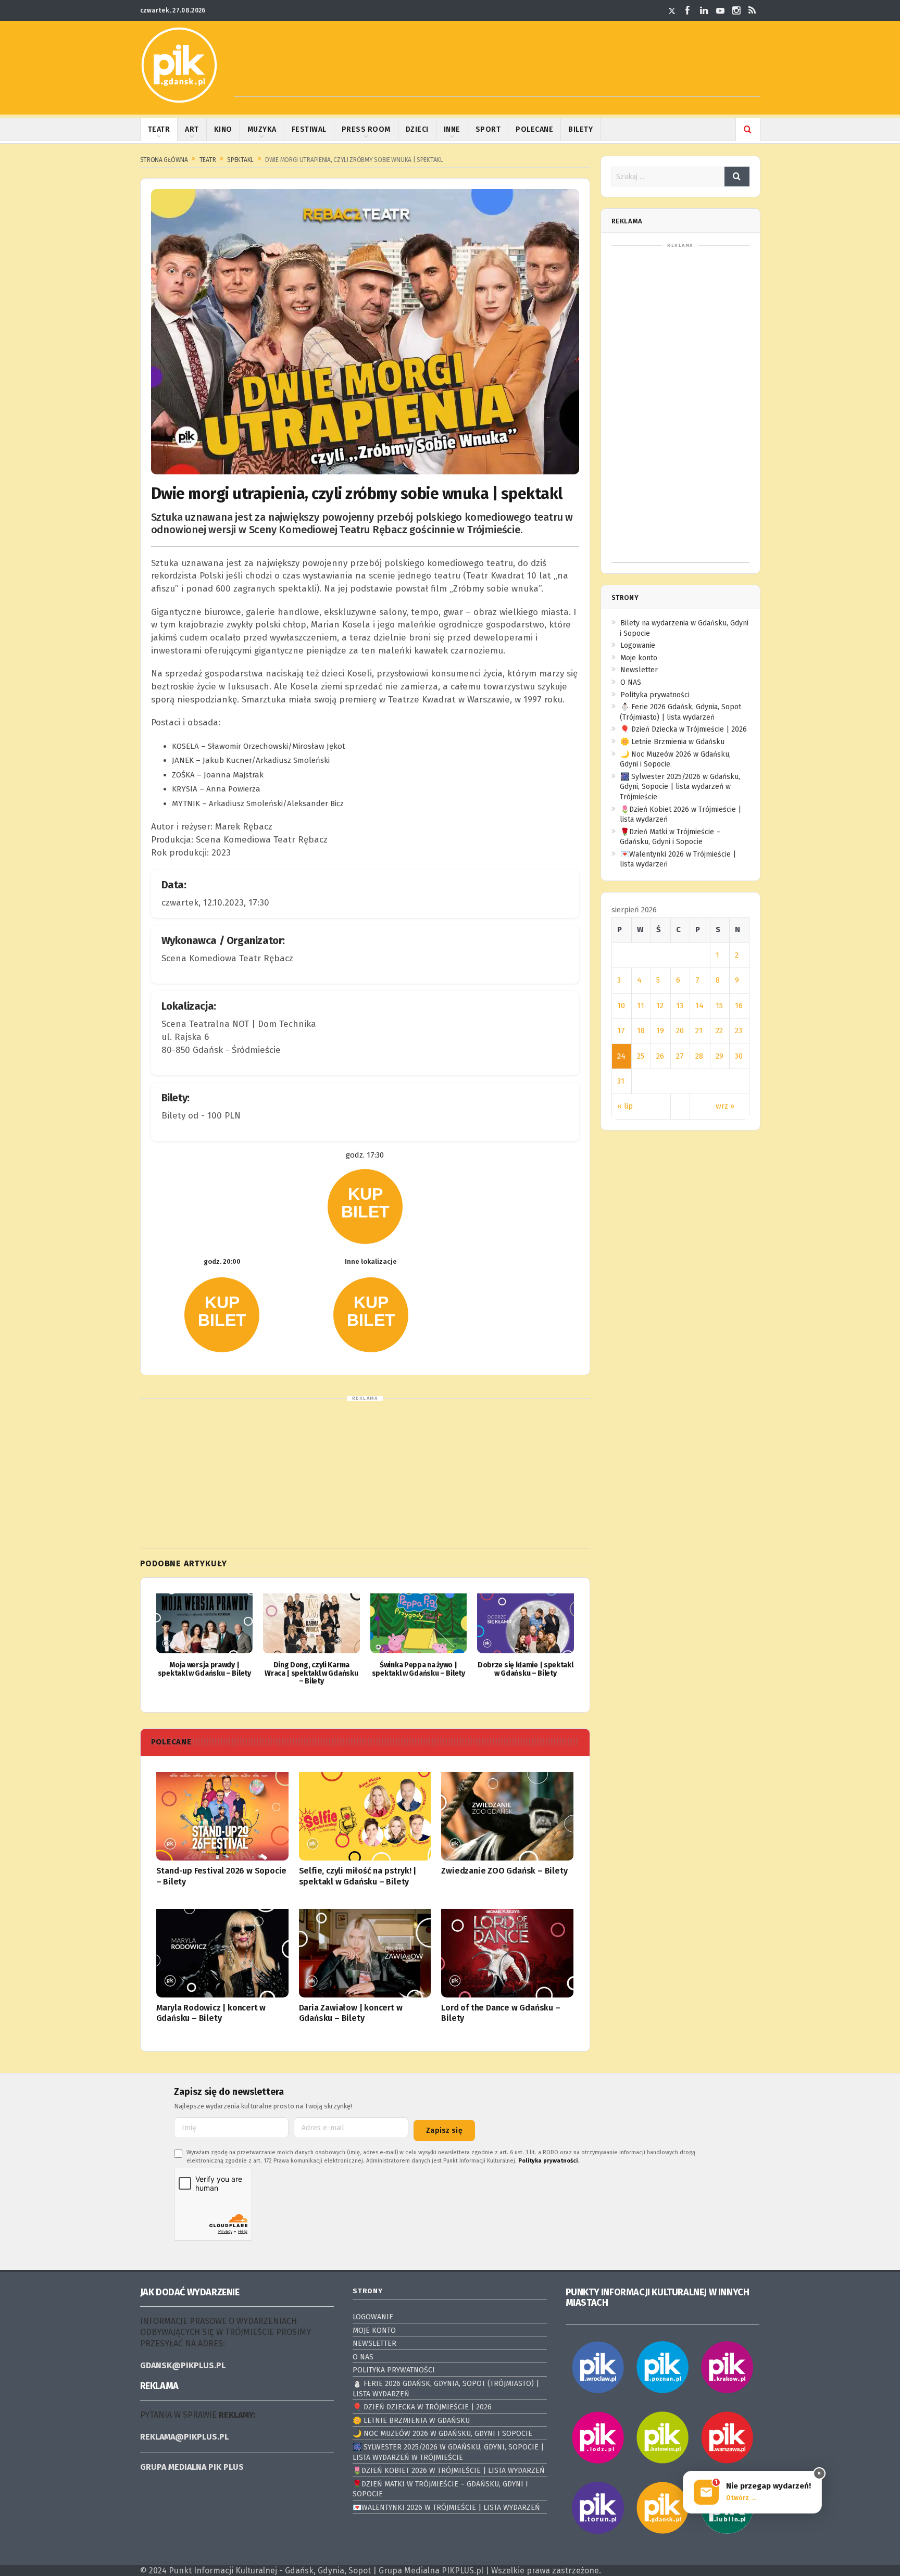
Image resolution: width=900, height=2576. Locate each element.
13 (680, 1006)
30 (739, 1056)
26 (660, 1056)
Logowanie (638, 645)
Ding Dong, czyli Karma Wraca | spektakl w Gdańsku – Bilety (311, 1673)
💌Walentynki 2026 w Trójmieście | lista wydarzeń (446, 2508)
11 (641, 1006)
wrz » (725, 1106)
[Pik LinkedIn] (704, 10)
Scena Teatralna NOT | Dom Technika (239, 1024)
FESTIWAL (309, 129)
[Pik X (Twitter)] (672, 10)
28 (699, 1056)
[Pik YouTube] (720, 10)
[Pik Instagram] (736, 10)
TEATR (159, 129)
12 (660, 1006)
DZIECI (417, 129)
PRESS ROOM (366, 129)
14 (699, 1006)
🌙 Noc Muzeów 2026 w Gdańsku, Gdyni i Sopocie (442, 2434)
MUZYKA (262, 129)
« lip (625, 1106)
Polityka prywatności (655, 695)
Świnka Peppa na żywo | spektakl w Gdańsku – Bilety (418, 1669)
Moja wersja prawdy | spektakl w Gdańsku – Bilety (204, 1669)
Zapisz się (444, 2131)
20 (680, 1031)
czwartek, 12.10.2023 (203, 903)
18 (641, 1031)
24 (621, 1056)
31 (621, 1081)
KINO (223, 129)
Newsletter (639, 670)
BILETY (580, 129)
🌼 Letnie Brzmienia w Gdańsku (672, 742)
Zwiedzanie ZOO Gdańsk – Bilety (504, 1871)
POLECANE (534, 129)
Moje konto (639, 658)
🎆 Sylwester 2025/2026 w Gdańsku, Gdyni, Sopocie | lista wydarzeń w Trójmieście (680, 787)
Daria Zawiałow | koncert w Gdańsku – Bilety (351, 2013)
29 (720, 1056)
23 (739, 1031)
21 (699, 1031)
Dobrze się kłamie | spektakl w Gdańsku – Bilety (526, 1669)
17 (621, 1031)
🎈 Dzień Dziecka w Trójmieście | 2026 (684, 729)
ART (192, 129)
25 (641, 1056)
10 (621, 1006)
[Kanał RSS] (753, 10)
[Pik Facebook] (688, 10)
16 (739, 1006)
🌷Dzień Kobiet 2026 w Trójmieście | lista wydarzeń (449, 2471)
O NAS (631, 682)
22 (719, 1031)
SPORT (488, 129)
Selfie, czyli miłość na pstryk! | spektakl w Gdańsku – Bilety (358, 1876)
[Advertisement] (497, 73)
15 (719, 1006)
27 (680, 1056)
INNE (452, 129)
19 (660, 1031)
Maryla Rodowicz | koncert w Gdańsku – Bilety (211, 2013)
